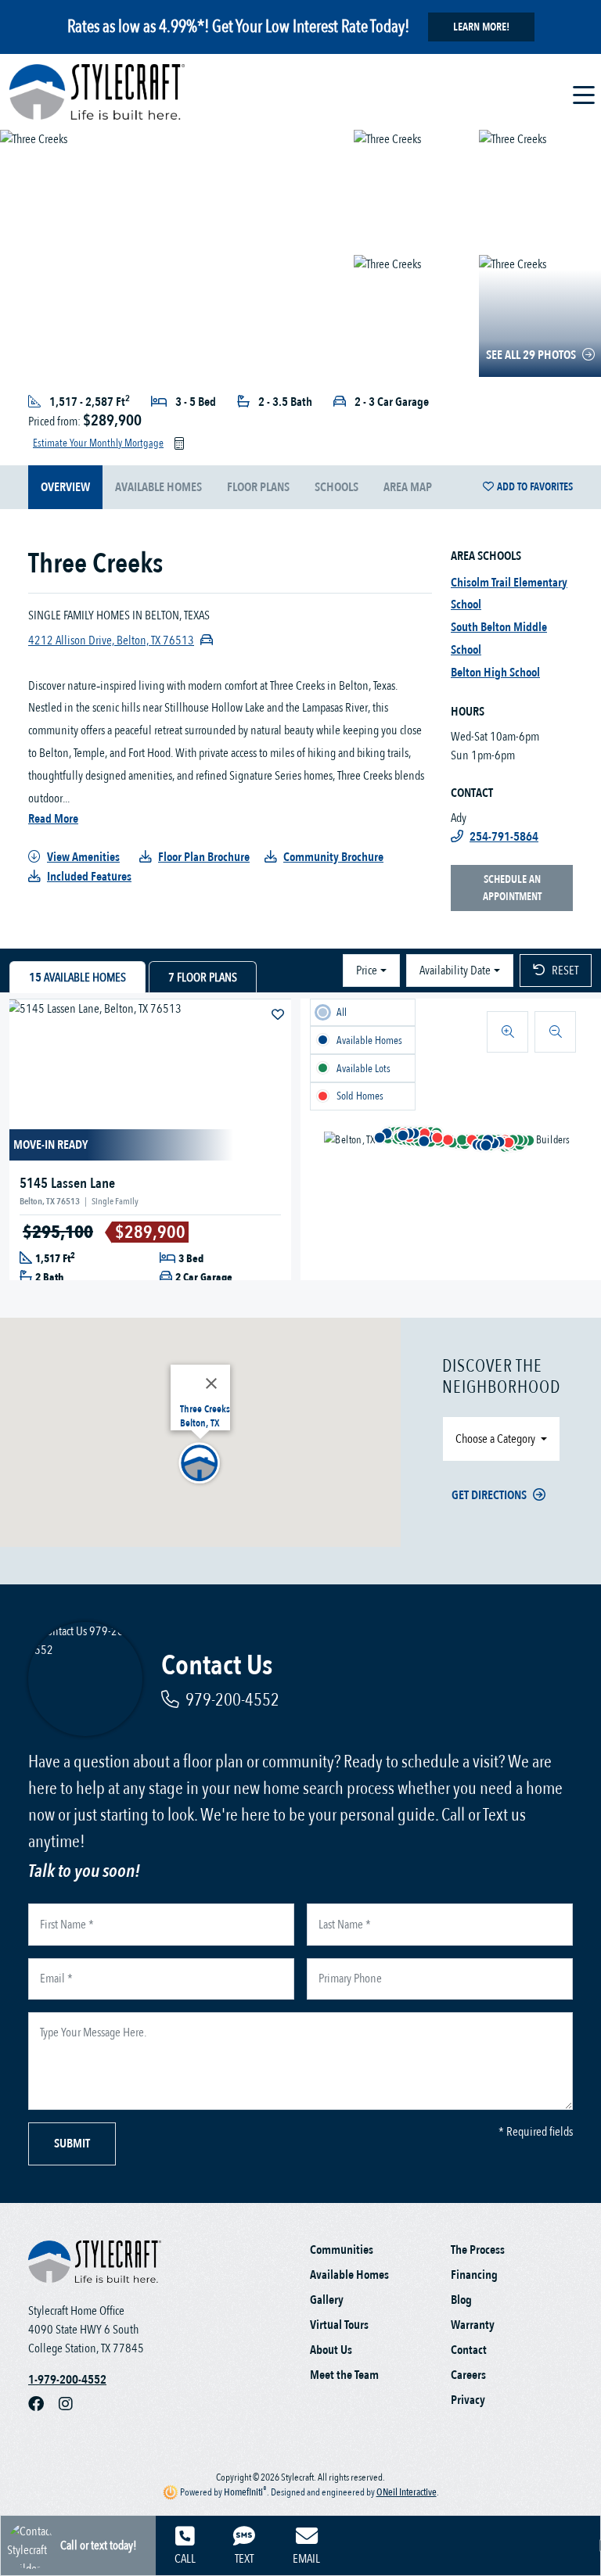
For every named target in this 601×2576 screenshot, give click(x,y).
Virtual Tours (339, 2325)
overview (65, 487)
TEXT (244, 2559)
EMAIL (306, 2559)
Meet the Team (344, 2375)
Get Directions (489, 1495)
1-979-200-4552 (67, 2380)
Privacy (468, 2400)
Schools (336, 487)
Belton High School (495, 673)
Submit (72, 2144)
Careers (468, 2375)
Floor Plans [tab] (203, 978)
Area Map (408, 487)
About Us (331, 2350)
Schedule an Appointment (512, 888)
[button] (494, 1143)
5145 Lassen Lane (67, 1184)
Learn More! (481, 27)
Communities (342, 2250)
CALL (185, 2559)
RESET (565, 970)
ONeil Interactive (407, 2492)
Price (367, 970)
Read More (53, 819)
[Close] (211, 1383)
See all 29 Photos (531, 355)
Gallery (327, 2300)
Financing (474, 2275)
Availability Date (455, 970)
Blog (461, 2300)
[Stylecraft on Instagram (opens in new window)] (72, 2405)
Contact (469, 2350)
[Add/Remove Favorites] (279, 1015)
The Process (478, 2250)
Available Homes (349, 2275)
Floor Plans (258, 487)
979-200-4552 (232, 1700)
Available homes (158, 487)
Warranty (473, 2325)
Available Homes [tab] (77, 978)
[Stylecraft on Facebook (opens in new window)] (43, 2405)
